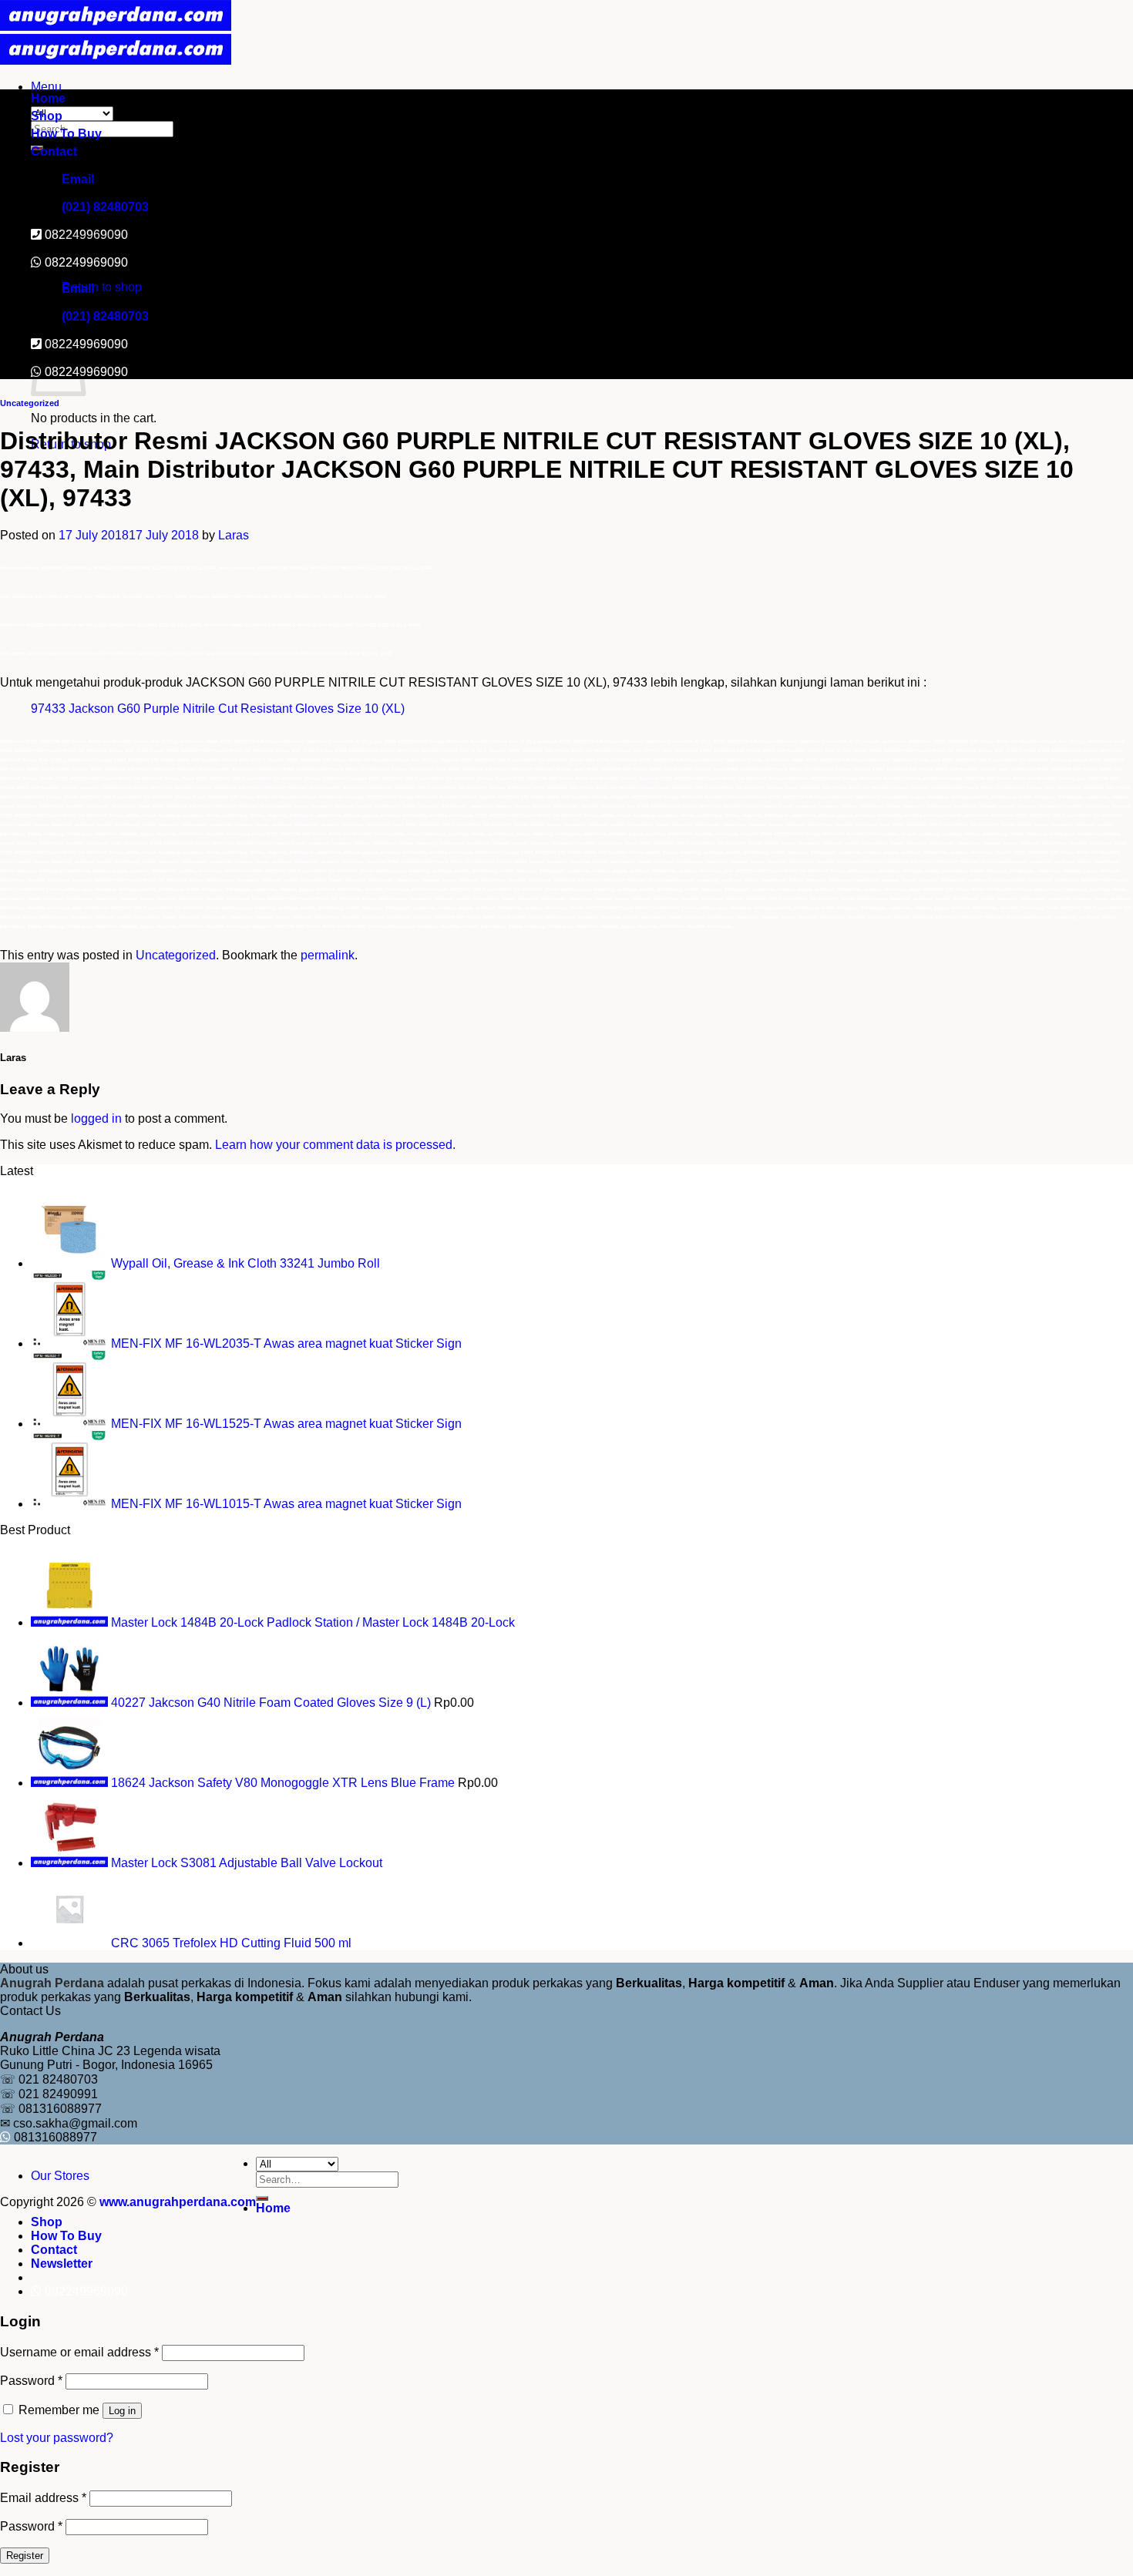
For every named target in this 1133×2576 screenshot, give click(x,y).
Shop (47, 116)
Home (48, 98)
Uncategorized (30, 403)
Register (25, 2556)
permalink (328, 955)
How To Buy (66, 134)
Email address (43, 2498)
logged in (96, 1118)
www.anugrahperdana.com (178, 2202)
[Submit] (262, 2198)
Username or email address (79, 2352)
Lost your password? (57, 2438)
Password (31, 2381)
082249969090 (86, 262)
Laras (234, 535)
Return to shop (102, 287)
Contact (54, 151)
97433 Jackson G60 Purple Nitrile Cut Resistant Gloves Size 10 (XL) (218, 709)
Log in (122, 2411)
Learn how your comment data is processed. (335, 1145)
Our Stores (60, 2176)
